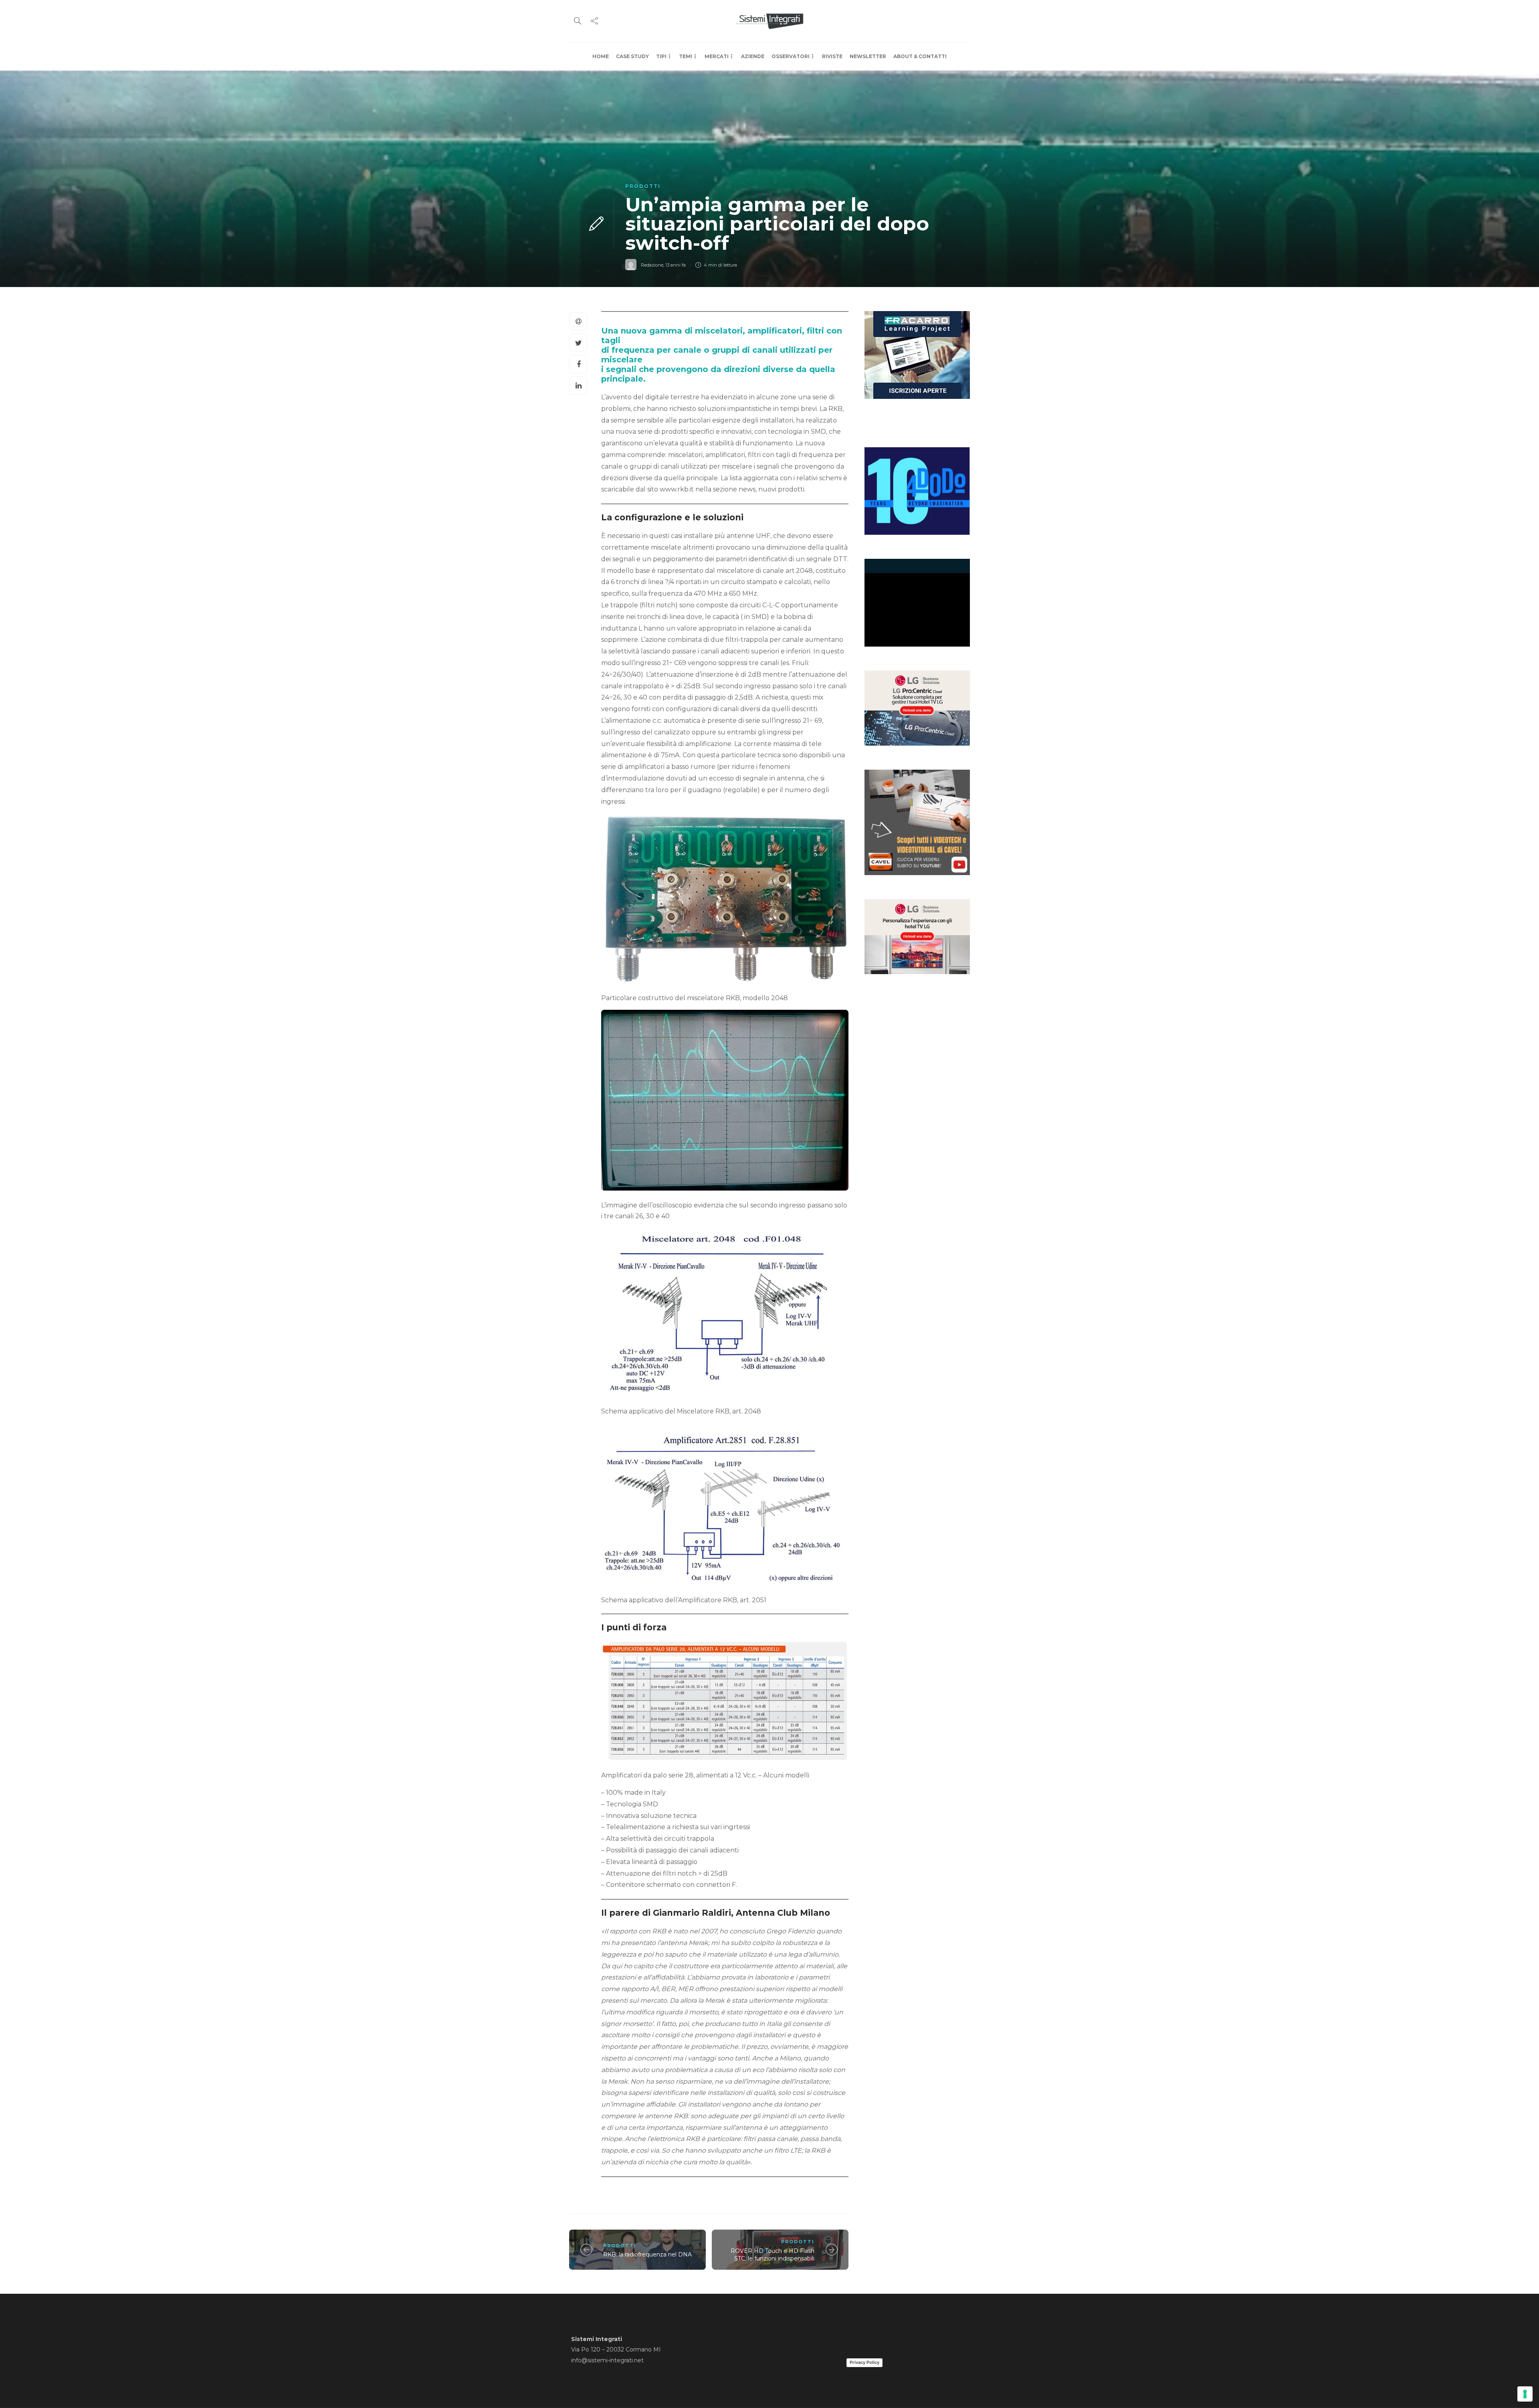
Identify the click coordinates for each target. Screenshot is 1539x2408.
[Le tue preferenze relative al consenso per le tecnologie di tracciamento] (1525, 2394)
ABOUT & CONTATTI (920, 56)
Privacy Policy (864, 2362)
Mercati (717, 56)
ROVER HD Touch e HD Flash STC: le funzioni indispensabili (773, 2255)
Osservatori (791, 56)
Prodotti (643, 186)
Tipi (661, 56)
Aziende (753, 56)
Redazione (652, 265)
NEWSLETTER (868, 56)
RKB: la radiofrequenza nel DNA (647, 2254)
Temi (686, 56)
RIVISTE (832, 56)
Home (601, 56)
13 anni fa (676, 265)
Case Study (632, 56)
